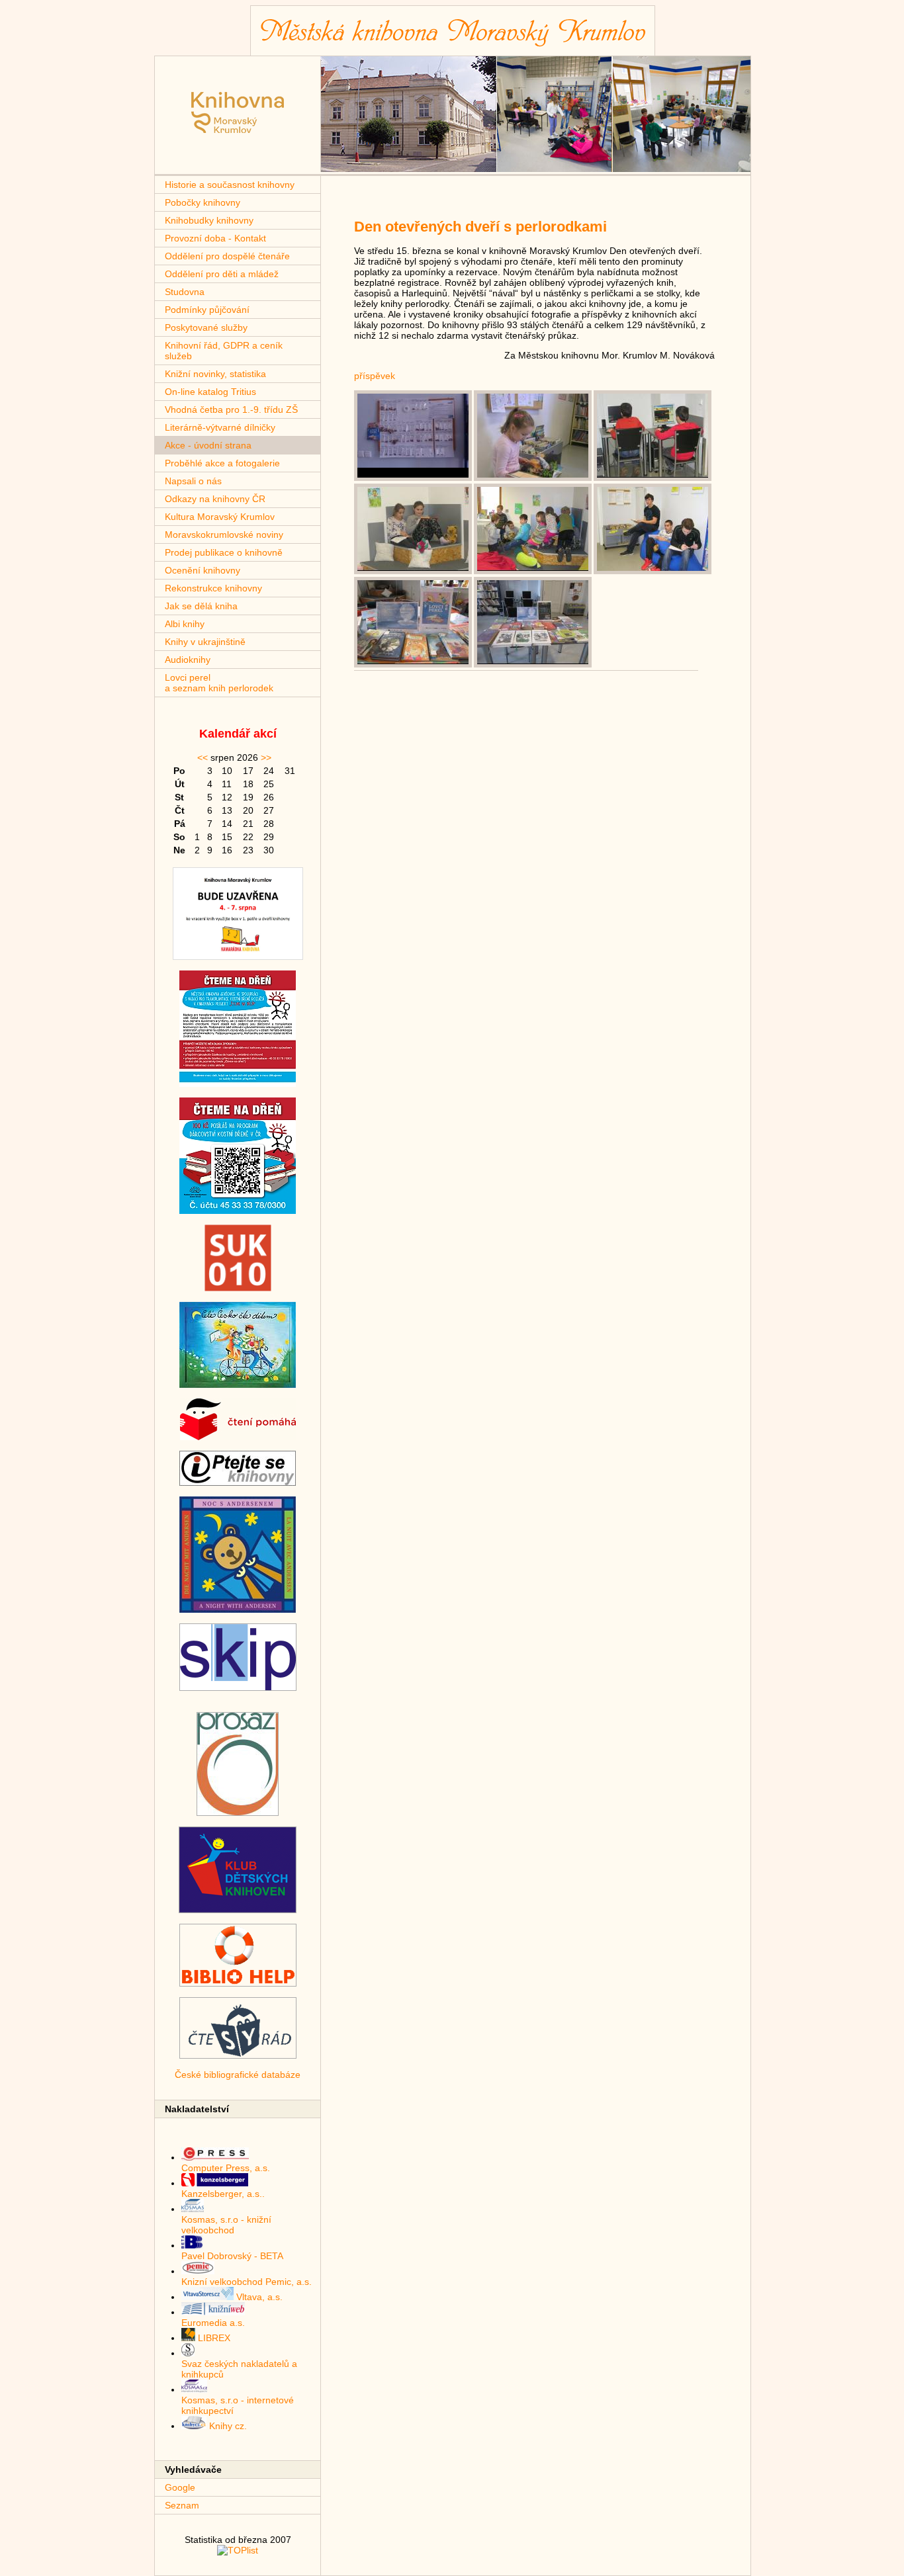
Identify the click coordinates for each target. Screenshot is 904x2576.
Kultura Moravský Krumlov (220, 517)
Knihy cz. (227, 2426)
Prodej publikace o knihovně (224, 552)
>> (266, 757)
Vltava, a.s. (258, 2297)
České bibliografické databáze (238, 2075)
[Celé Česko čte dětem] (238, 1385)
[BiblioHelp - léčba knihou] (238, 1983)
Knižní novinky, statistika (215, 374)
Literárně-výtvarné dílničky (220, 427)
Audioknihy (188, 660)
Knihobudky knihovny (209, 220)
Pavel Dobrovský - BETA (232, 2256)
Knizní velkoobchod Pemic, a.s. (247, 2282)
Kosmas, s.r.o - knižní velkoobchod (226, 2225)
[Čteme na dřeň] (238, 1084)
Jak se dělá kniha (201, 606)
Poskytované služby (206, 327)
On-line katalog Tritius (210, 392)
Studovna (185, 292)
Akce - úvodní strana (208, 445)
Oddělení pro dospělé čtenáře (227, 256)
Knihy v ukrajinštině (205, 642)
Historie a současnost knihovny (230, 185)
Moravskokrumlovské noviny (224, 535)
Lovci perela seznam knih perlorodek (219, 683)
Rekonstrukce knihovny (213, 588)
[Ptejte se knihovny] (238, 1482)
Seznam (182, 2505)
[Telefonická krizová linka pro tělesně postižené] (238, 1813)
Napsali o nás (193, 481)
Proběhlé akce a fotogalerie (222, 463)
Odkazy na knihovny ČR (215, 499)
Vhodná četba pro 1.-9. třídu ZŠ (231, 409)
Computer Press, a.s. (226, 2168)
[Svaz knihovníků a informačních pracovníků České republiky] (238, 1688)
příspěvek (375, 376)
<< (203, 757)
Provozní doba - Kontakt (215, 238)
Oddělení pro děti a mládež (222, 274)
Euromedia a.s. (213, 2323)
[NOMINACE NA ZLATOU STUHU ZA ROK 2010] (238, 1288)
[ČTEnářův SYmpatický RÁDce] (238, 2055)
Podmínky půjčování (207, 310)
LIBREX (213, 2338)
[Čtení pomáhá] (238, 1437)
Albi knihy (185, 624)
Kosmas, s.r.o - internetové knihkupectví (238, 2405)
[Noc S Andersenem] (238, 1610)
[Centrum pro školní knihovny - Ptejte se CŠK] (238, 1910)
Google (180, 2487)
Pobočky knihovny (203, 202)
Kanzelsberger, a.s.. (223, 2194)
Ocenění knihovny (203, 570)
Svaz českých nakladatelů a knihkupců (239, 2369)
